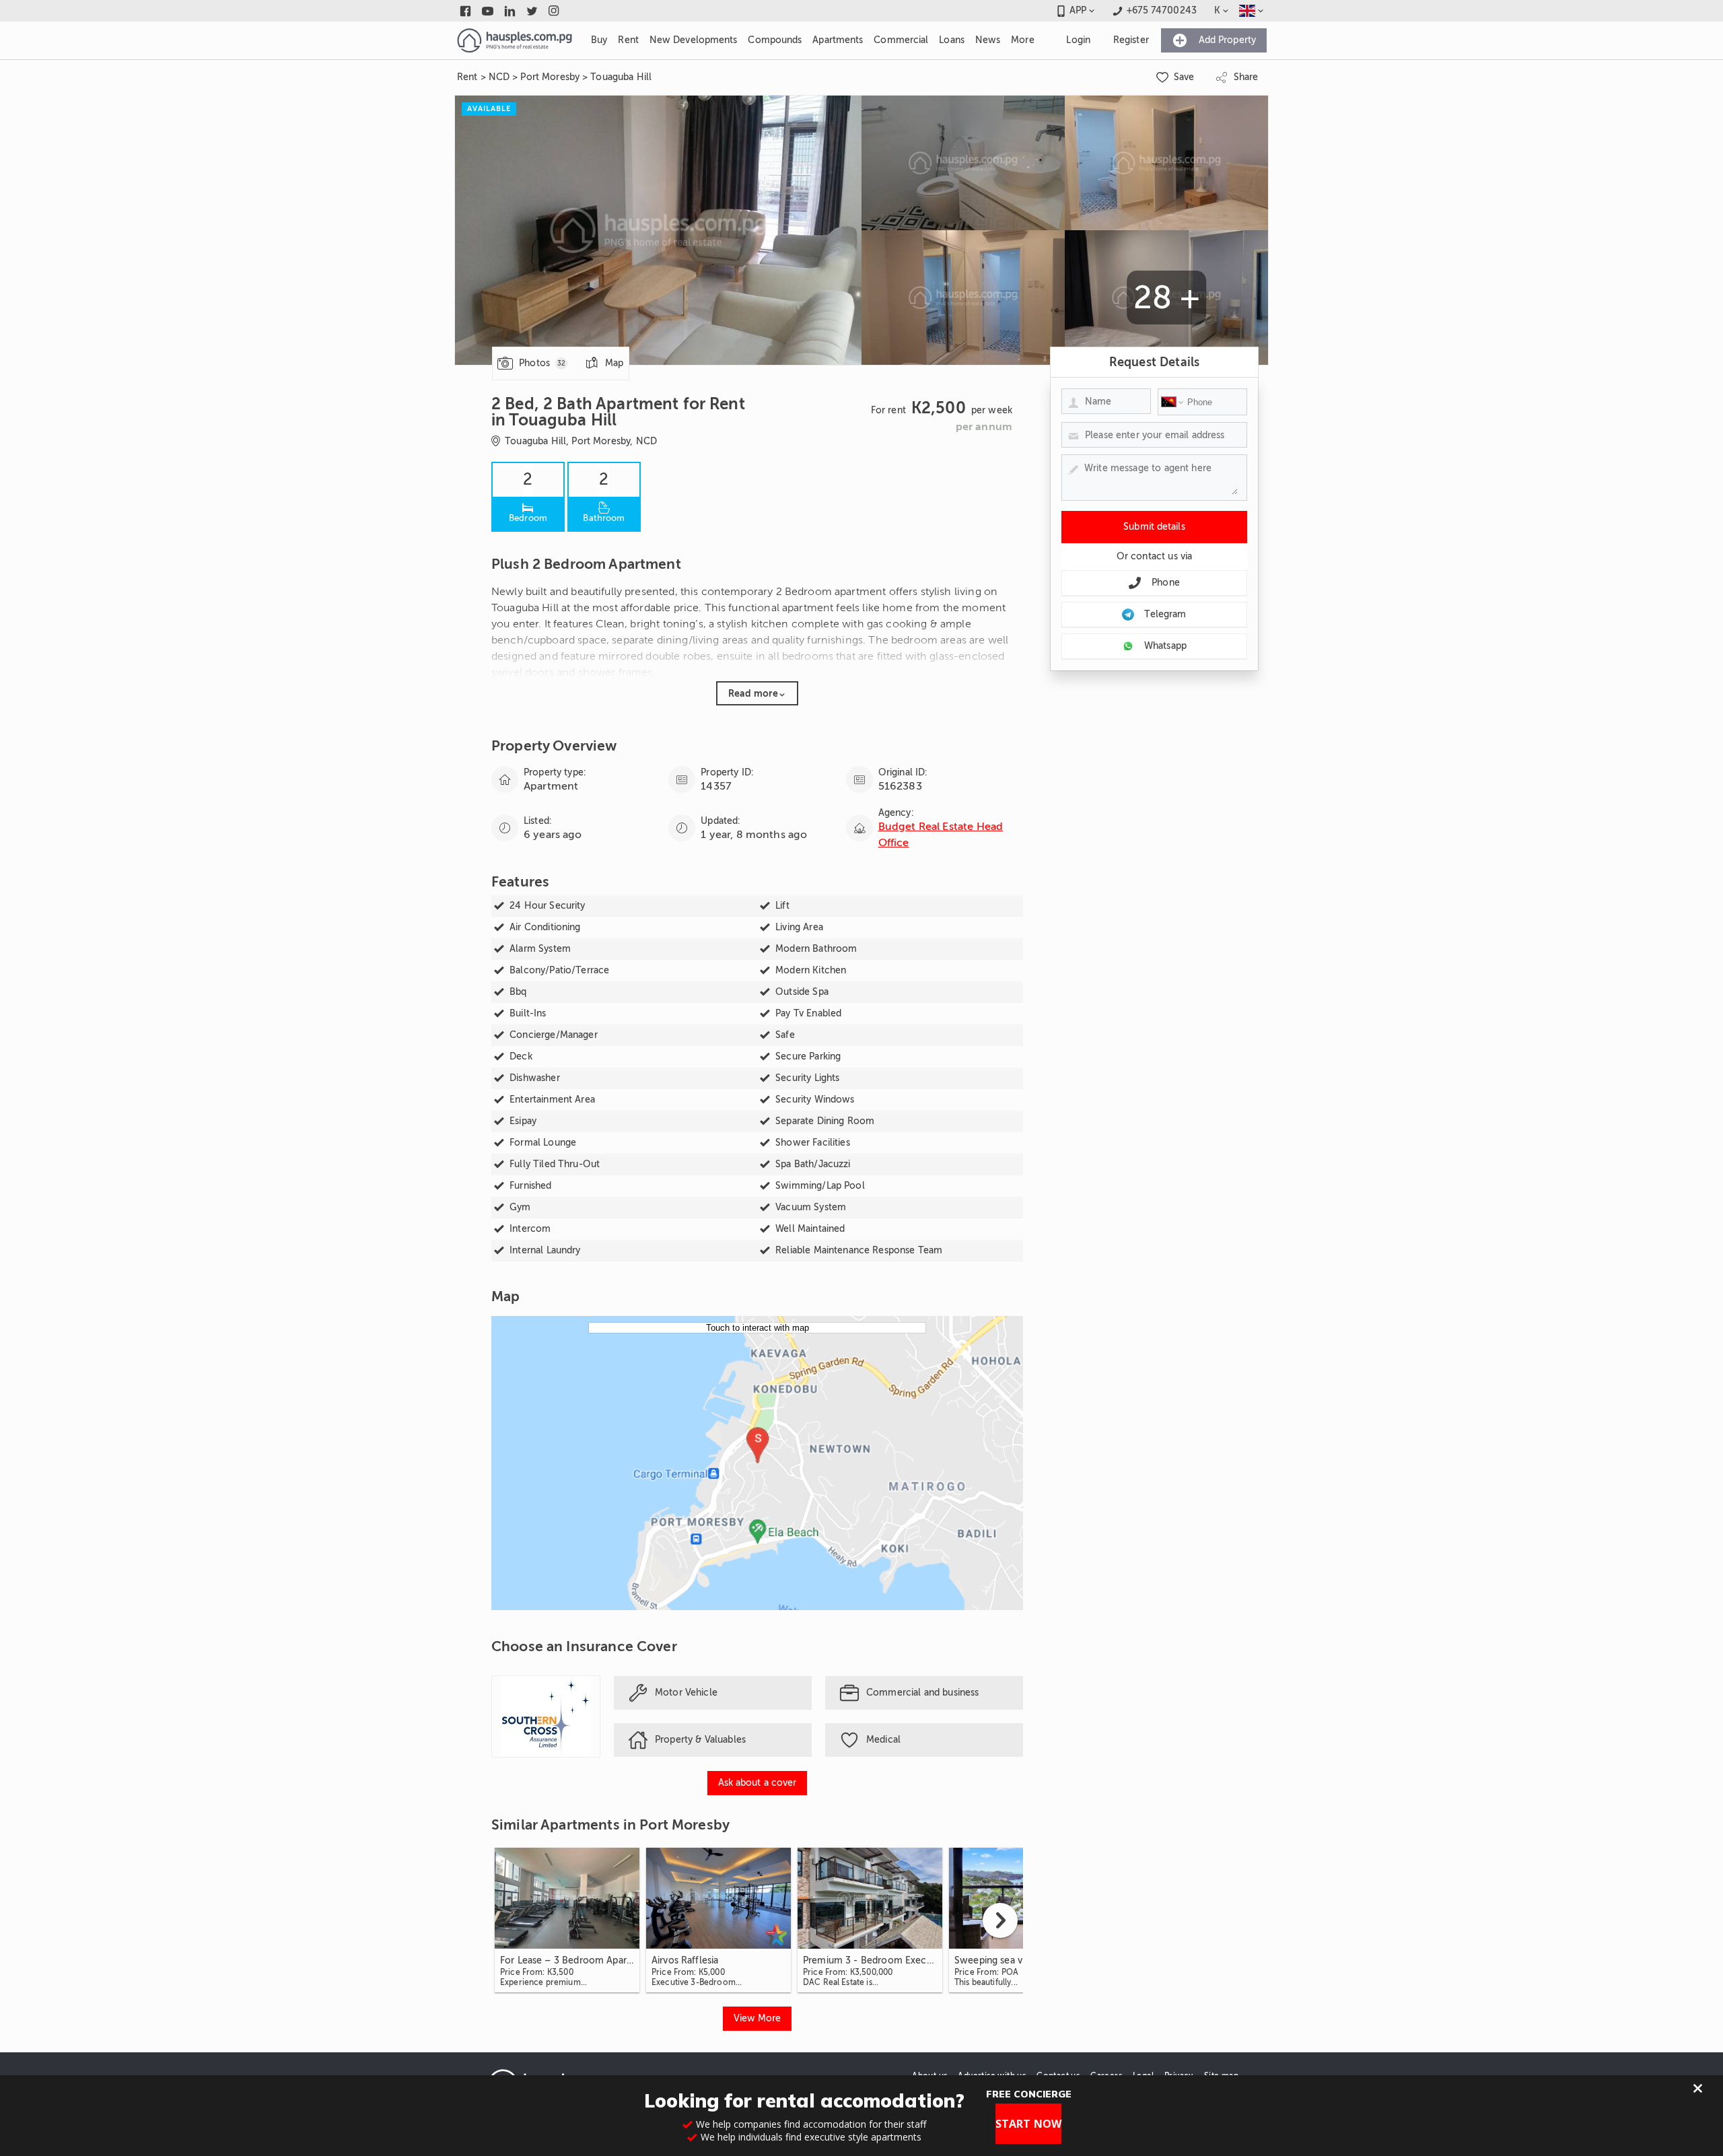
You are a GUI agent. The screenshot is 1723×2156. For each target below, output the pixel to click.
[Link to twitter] (532, 11)
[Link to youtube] (488, 11)
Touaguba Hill (621, 77)
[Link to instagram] (554, 11)
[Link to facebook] (465, 11)
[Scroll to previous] (514, 1920)
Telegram (1165, 614)
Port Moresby (550, 77)
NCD (499, 77)
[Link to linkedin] (510, 11)
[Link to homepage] (515, 40)
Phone (1166, 583)
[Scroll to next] (1000, 1920)
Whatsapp (1165, 646)
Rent (467, 77)
